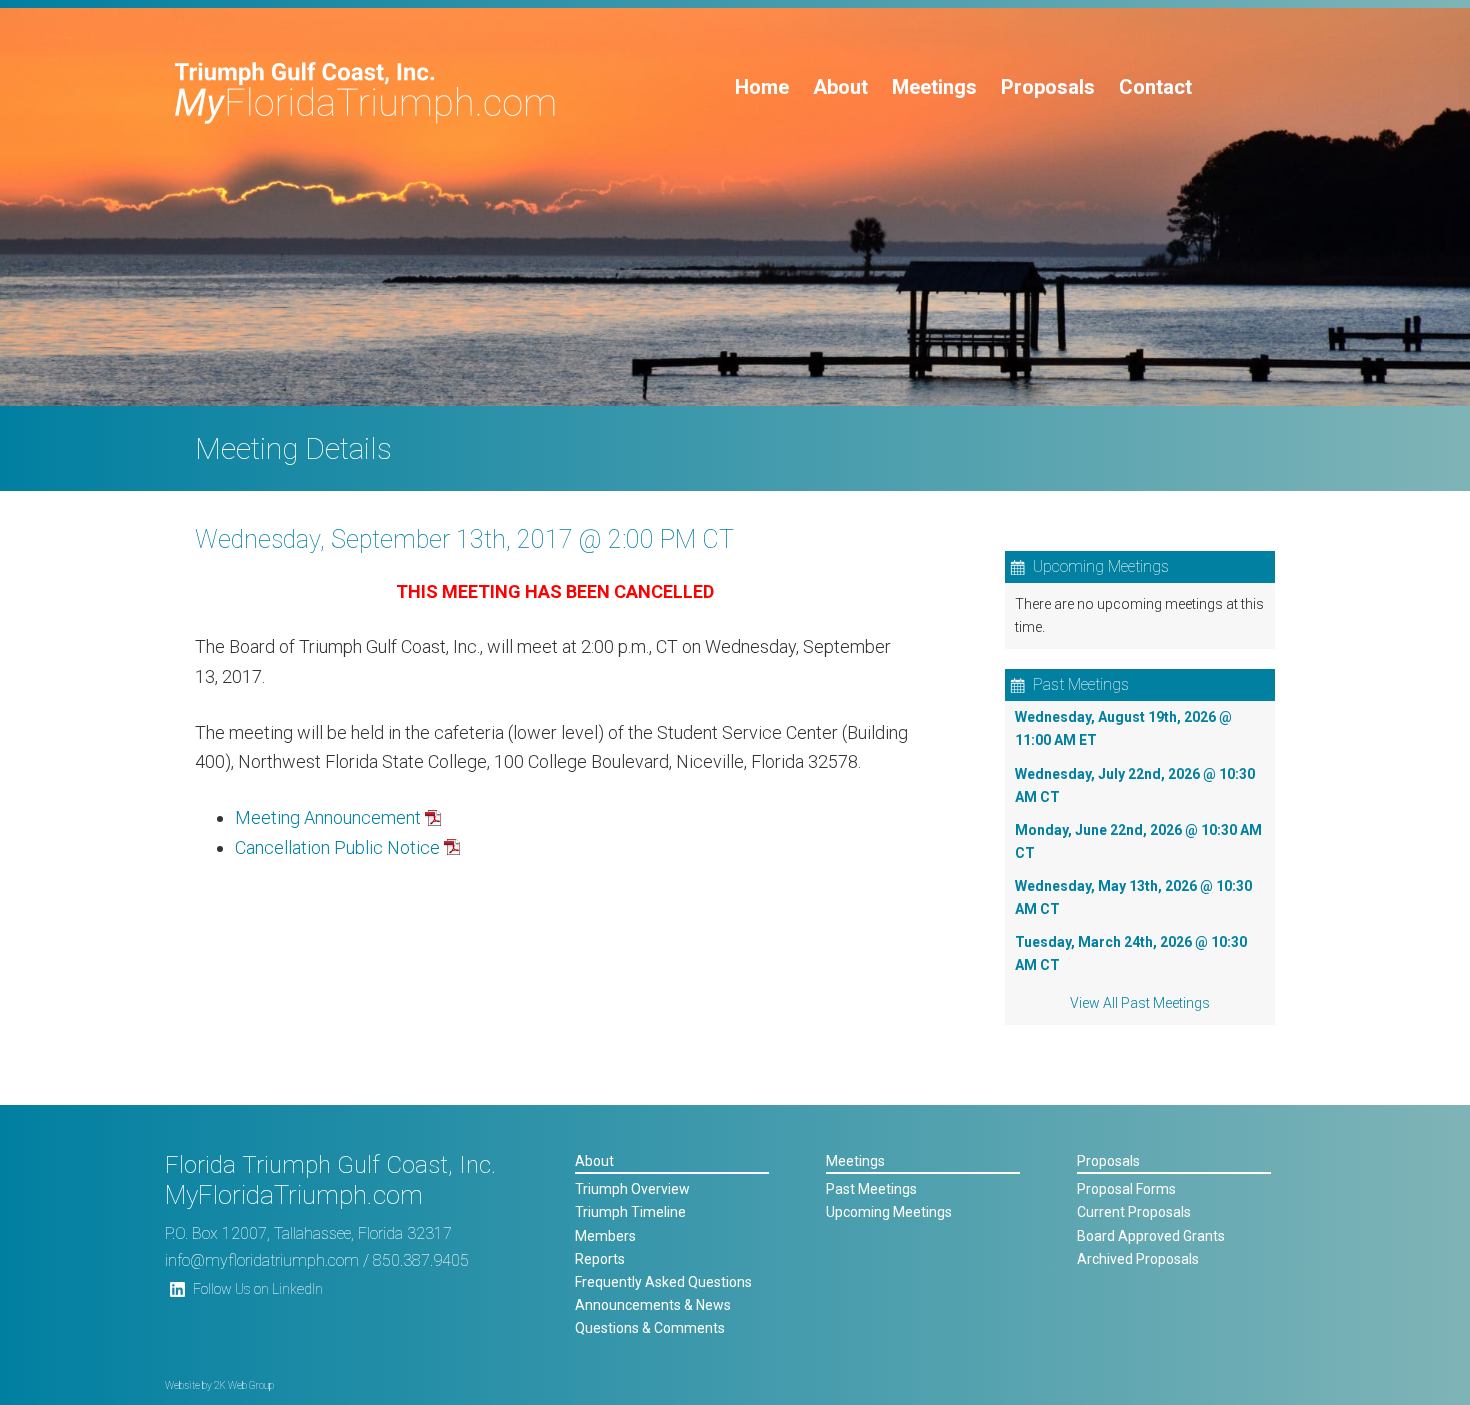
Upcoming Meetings (889, 1212)
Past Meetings (871, 1189)
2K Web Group (244, 1385)
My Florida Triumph (365, 93)
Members (605, 1236)
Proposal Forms (1126, 1189)
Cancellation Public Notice (337, 847)
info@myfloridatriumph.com (262, 1260)
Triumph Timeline (630, 1212)
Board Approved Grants (1151, 1236)
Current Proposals (1134, 1212)
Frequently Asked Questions (663, 1282)
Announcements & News (653, 1305)
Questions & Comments (650, 1328)
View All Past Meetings (1140, 1003)
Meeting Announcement (328, 817)
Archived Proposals (1138, 1259)
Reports (600, 1259)
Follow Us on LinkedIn (258, 1289)
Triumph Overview (632, 1189)
